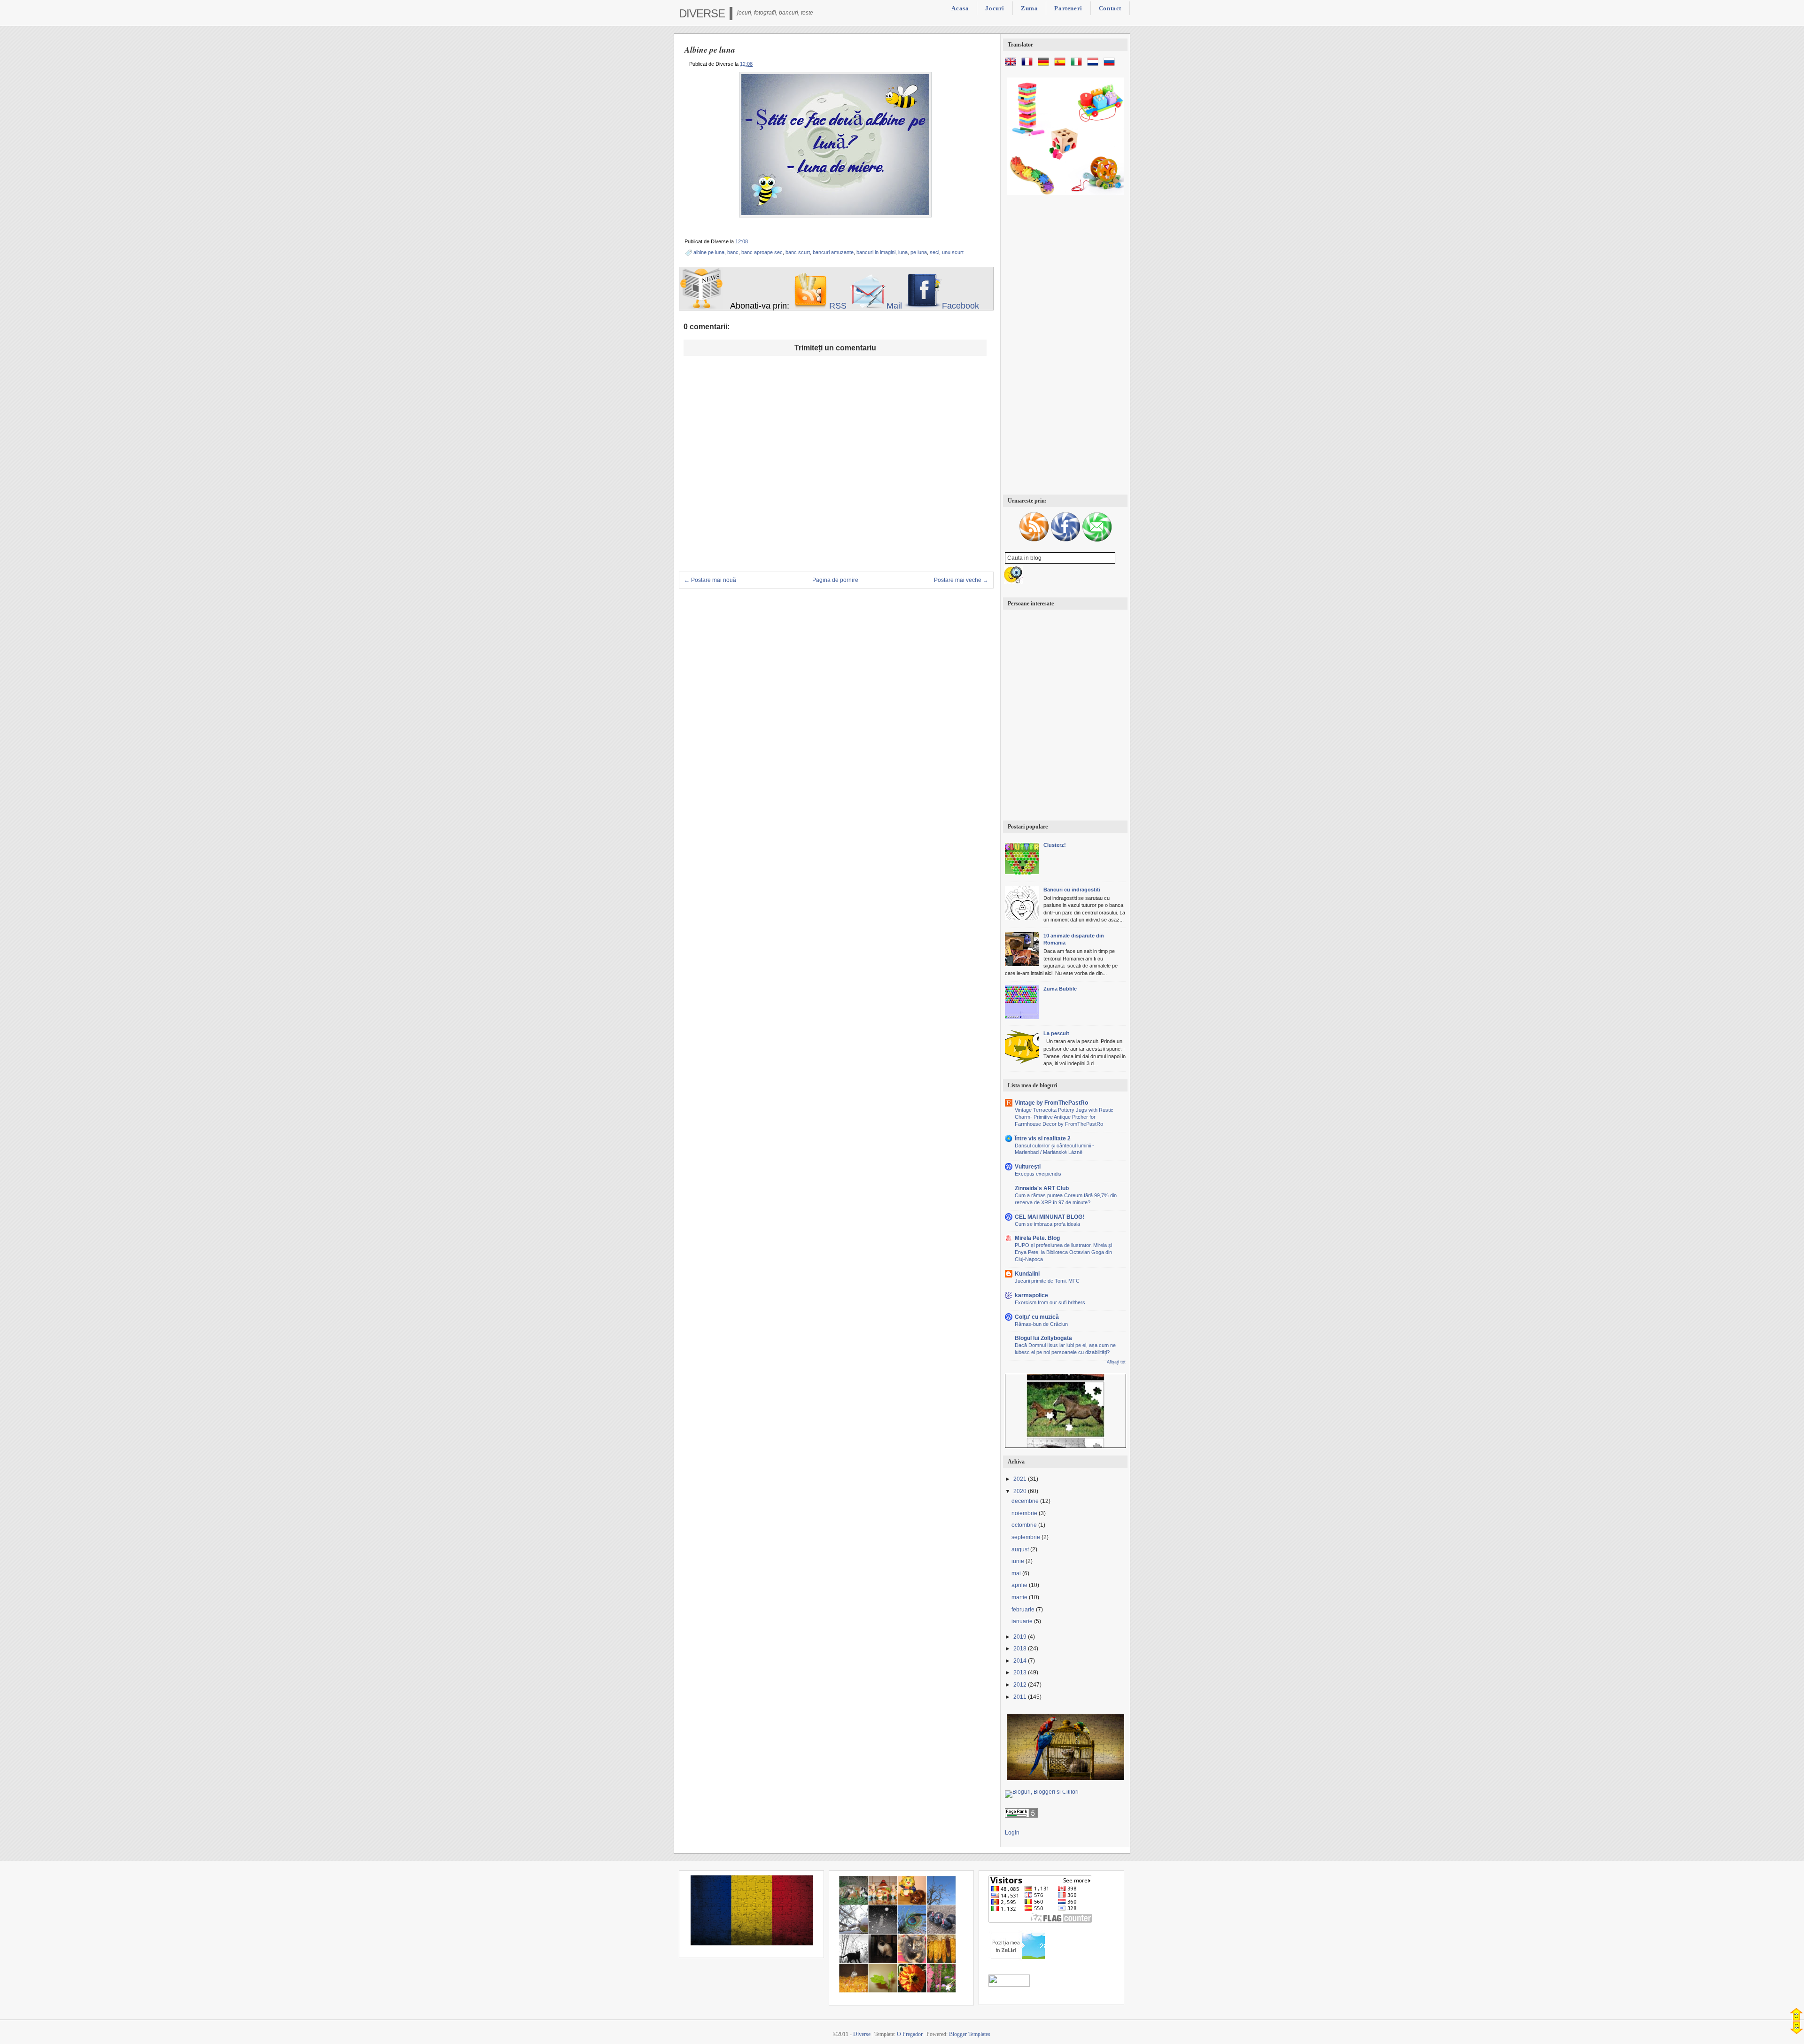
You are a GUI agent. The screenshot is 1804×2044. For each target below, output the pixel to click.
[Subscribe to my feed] (810, 306)
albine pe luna (709, 252)
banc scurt (798, 252)
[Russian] (1111, 66)
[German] (1045, 66)
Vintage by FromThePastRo (1051, 1103)
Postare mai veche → (961, 580)
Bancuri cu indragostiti (1072, 890)
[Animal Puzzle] (1065, 1393)
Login (1012, 1833)
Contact (1110, 8)
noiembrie (1025, 1513)
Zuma (1029, 8)
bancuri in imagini (876, 252)
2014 (1021, 1661)
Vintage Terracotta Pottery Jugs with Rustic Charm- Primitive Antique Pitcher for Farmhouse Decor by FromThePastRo (1064, 1117)
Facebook (960, 306)
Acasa (960, 8)
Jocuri (995, 8)
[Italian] (1078, 66)
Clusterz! (1055, 845)
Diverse (702, 13)
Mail (894, 306)
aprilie (1020, 1585)
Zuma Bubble (1060, 989)
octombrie (1025, 1525)
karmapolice (1031, 1295)
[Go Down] (1797, 2028)
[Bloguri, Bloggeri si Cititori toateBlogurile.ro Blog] (1042, 1792)
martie (1020, 1597)
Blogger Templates (970, 2034)
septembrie (1026, 1537)
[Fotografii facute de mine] (897, 1991)
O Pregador (910, 2034)
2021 (1021, 1479)
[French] (1029, 66)
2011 (1021, 1697)
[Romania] (752, 1943)
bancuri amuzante (833, 252)
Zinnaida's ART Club (1042, 1188)
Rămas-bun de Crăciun (1041, 1324)
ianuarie (1023, 1621)
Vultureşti (1028, 1167)
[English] (1012, 66)
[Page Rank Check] (1021, 1816)
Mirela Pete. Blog (1037, 1238)
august (1021, 1549)
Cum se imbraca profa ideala (1047, 1224)
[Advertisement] (1065, 346)
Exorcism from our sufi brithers (1050, 1302)
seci (934, 252)
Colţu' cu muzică (1037, 1317)
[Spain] (1062, 66)
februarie (1024, 1610)
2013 (1021, 1672)
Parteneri (1068, 8)
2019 (1021, 1637)
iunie (1019, 1561)
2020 (1021, 1491)
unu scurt (953, 252)
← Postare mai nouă (710, 580)
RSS (838, 306)
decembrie (1026, 1501)
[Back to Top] (1796, 2014)
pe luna (919, 252)
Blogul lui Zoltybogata (1043, 1338)
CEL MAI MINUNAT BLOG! (1050, 1217)
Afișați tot (1116, 1362)
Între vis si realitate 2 (1043, 1138)
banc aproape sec (762, 252)
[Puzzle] (1065, 1778)
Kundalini (1027, 1274)
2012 (1021, 1685)
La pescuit (1056, 1033)
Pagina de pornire (835, 580)
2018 (1021, 1649)
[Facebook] (1065, 540)
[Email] (1097, 540)
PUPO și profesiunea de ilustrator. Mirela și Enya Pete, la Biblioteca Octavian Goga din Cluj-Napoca (1063, 1252)
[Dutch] (1095, 66)
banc (733, 252)
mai (1017, 1573)
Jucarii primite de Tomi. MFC (1047, 1281)
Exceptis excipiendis (1038, 1174)
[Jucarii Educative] (1065, 193)
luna (903, 252)
